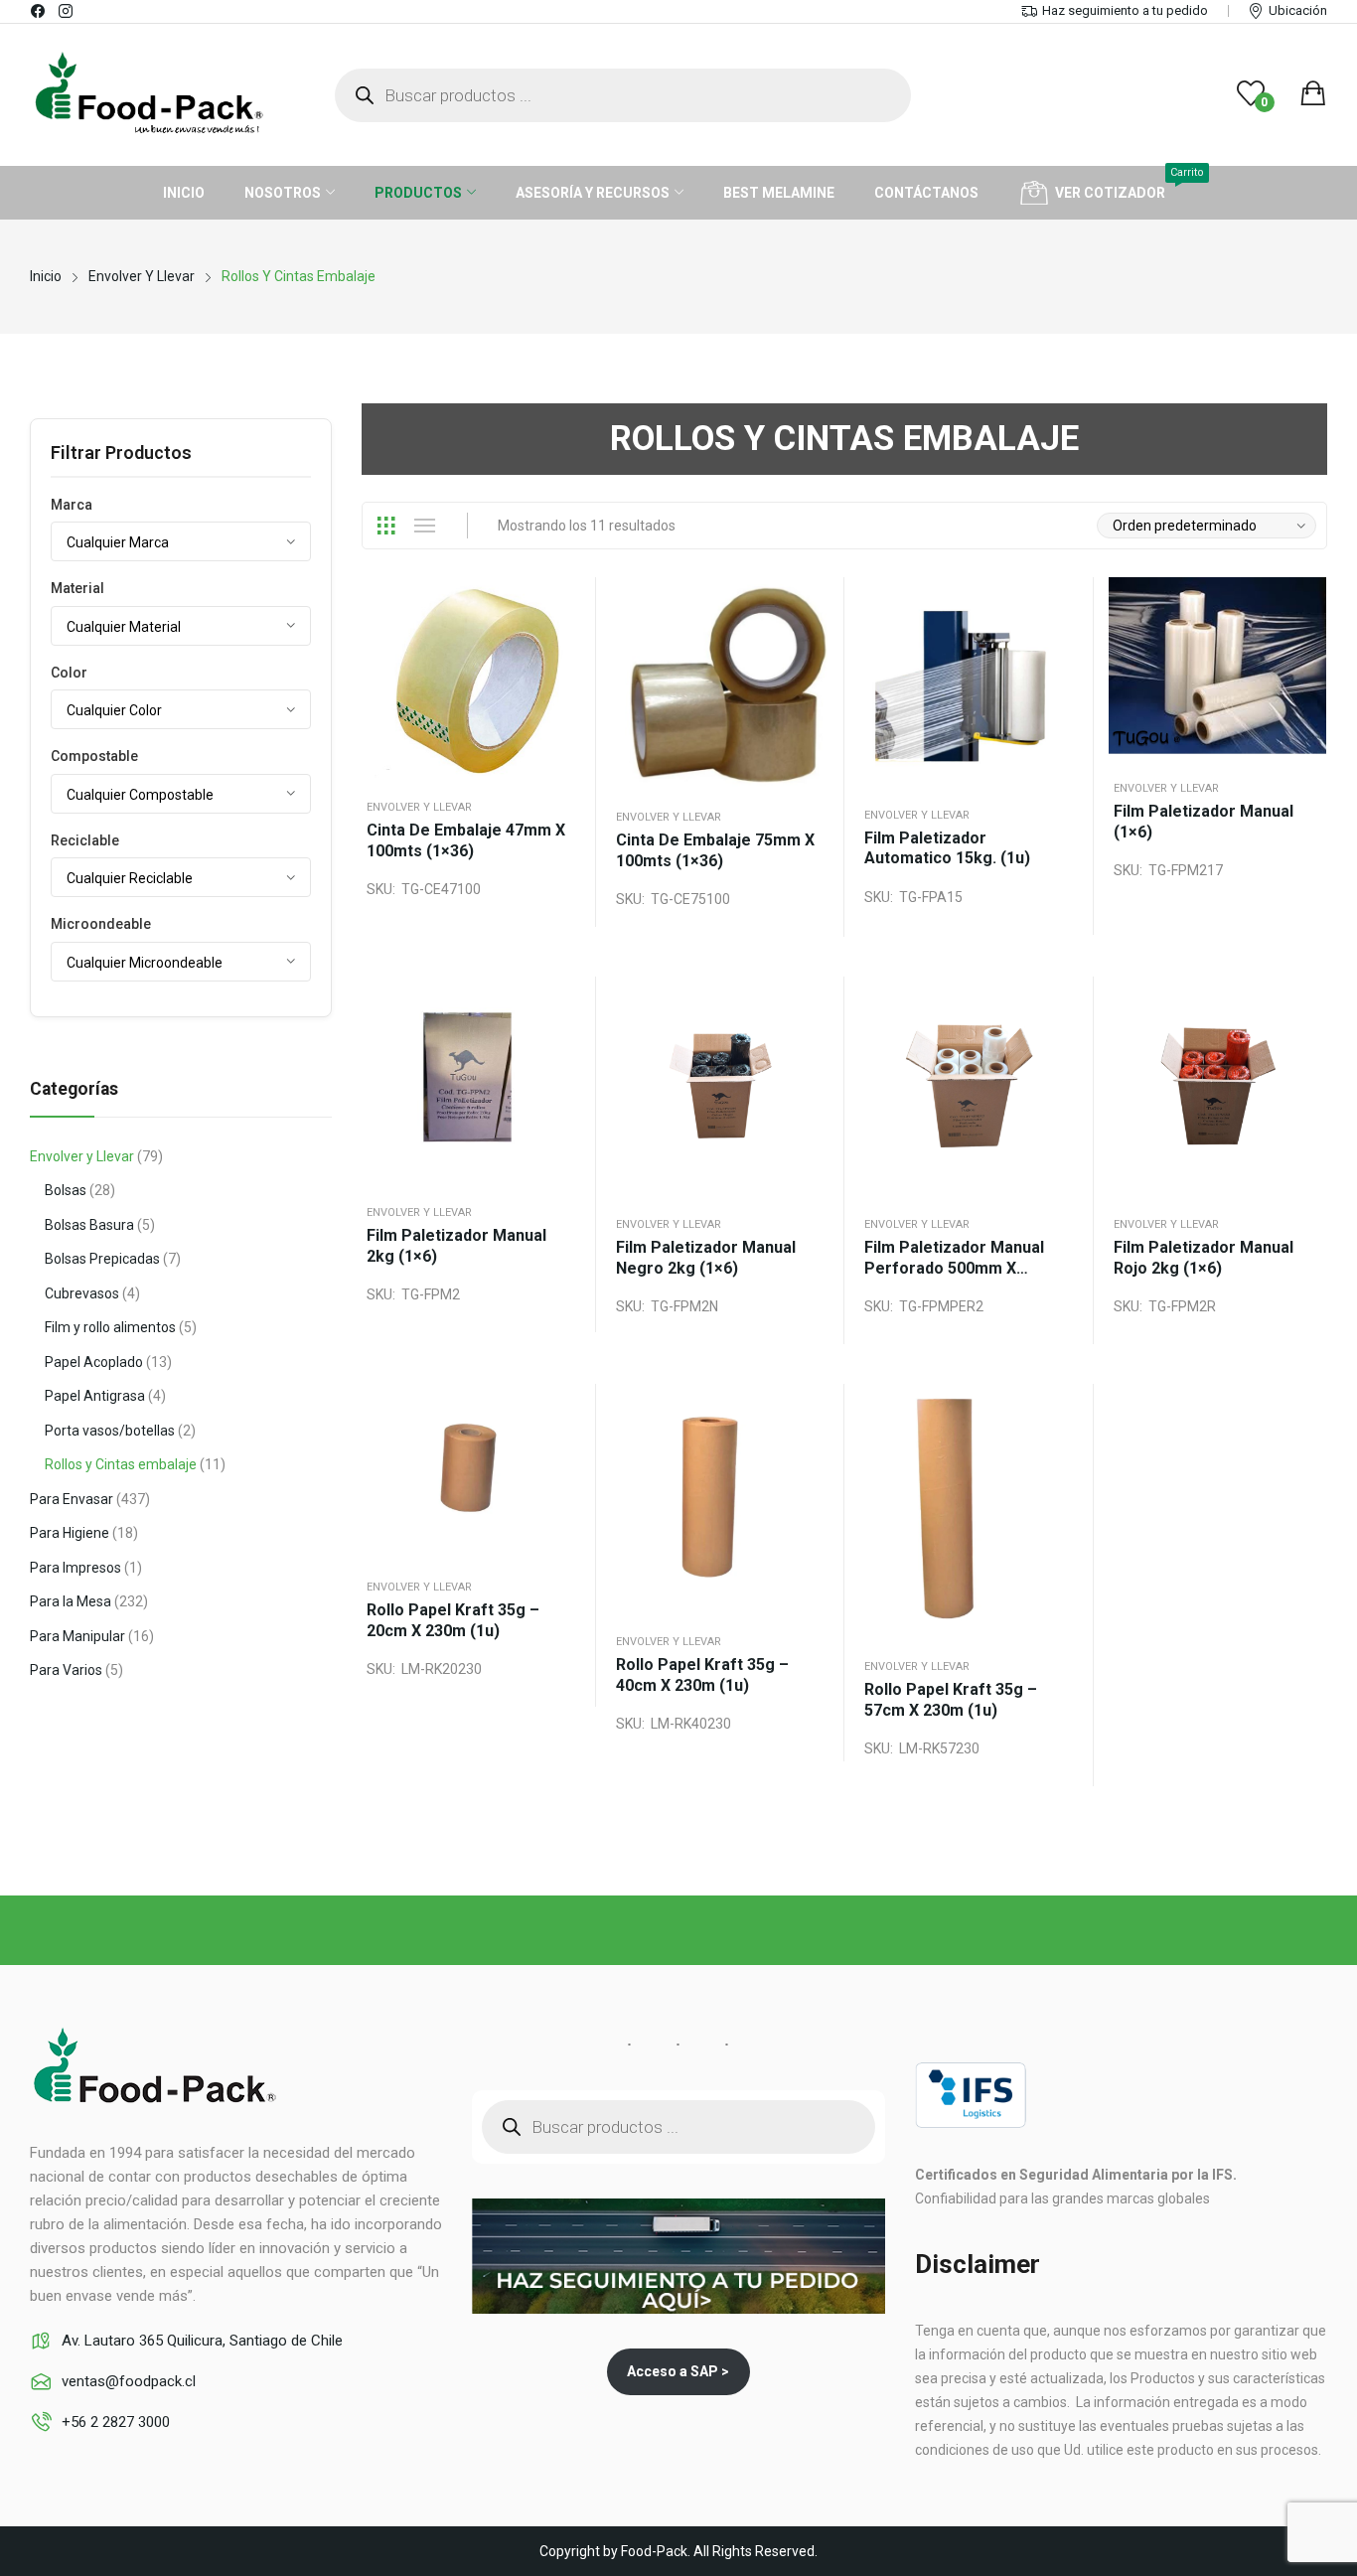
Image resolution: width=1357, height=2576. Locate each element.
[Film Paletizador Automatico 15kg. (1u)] (969, 682)
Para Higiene (70, 1533)
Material (77, 588)
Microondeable (101, 924)
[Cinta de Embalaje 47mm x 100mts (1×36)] (471, 678)
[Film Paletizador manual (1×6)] (1218, 668)
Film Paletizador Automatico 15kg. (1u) (947, 848)
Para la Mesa (71, 1601)
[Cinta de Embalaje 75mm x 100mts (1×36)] (721, 682)
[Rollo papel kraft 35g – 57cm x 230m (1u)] (969, 1511)
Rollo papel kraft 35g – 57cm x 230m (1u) (951, 1700)
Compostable (94, 756)
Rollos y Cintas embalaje (121, 1464)
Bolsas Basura (89, 1225)
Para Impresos (75, 1568)
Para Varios (66, 1670)
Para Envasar (72, 1499)
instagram (67, 11)
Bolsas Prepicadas (102, 1259)
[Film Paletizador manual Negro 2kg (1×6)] (721, 1086)
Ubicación (1298, 10)
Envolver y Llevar (419, 807)
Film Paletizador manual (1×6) (1204, 822)
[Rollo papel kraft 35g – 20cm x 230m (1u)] (471, 1471)
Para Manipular (77, 1636)
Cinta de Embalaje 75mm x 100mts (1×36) (715, 850)
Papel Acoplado (94, 1362)
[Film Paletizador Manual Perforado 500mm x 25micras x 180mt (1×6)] (969, 1086)
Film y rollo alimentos (110, 1327)
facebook (39, 11)
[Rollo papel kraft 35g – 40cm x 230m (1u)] (721, 1498)
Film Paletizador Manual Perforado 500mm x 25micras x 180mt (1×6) (954, 1258)
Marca (72, 505)
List (424, 526)
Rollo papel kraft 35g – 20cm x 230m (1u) (453, 1620)
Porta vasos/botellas (110, 1431)
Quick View (546, 622)
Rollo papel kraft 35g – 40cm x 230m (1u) (702, 1675)
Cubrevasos (82, 1293)
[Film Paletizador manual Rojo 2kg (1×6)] (1218, 1086)
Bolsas (66, 1190)
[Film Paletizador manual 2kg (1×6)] (471, 1080)
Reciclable (85, 840)
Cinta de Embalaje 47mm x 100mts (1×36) (466, 840)
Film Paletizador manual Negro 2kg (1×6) (706, 1258)
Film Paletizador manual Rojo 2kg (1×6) (1204, 1258)
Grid (385, 526)
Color (69, 673)
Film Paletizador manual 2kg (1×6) (456, 1246)
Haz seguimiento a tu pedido (1125, 10)
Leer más (546, 715)
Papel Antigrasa (95, 1396)
